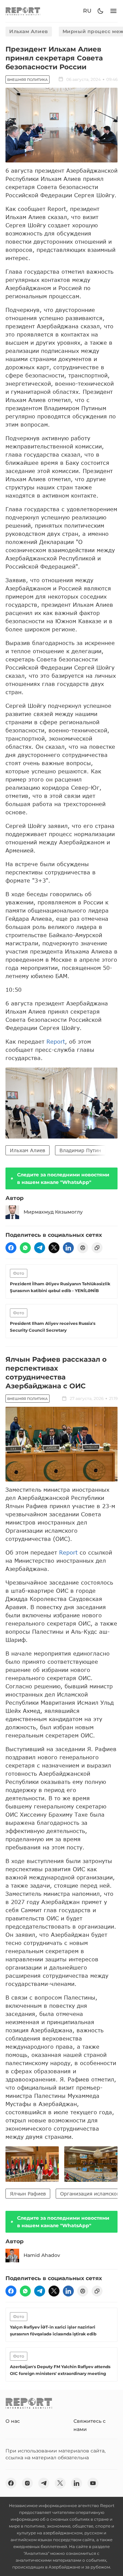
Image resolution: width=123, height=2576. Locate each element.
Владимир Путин (80, 1150)
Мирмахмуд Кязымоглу (53, 1212)
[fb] (11, 1248)
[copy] (97, 1248)
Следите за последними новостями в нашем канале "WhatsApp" (63, 1178)
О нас (13, 2421)
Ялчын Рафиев (28, 2194)
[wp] (25, 1248)
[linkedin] (68, 1248)
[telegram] (40, 1248)
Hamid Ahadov (42, 2255)
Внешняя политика (28, 80)
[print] (83, 1248)
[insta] (27, 2483)
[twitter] (54, 1248)
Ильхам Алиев (29, 31)
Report (56, 1041)
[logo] (23, 11)
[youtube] (93, 2483)
